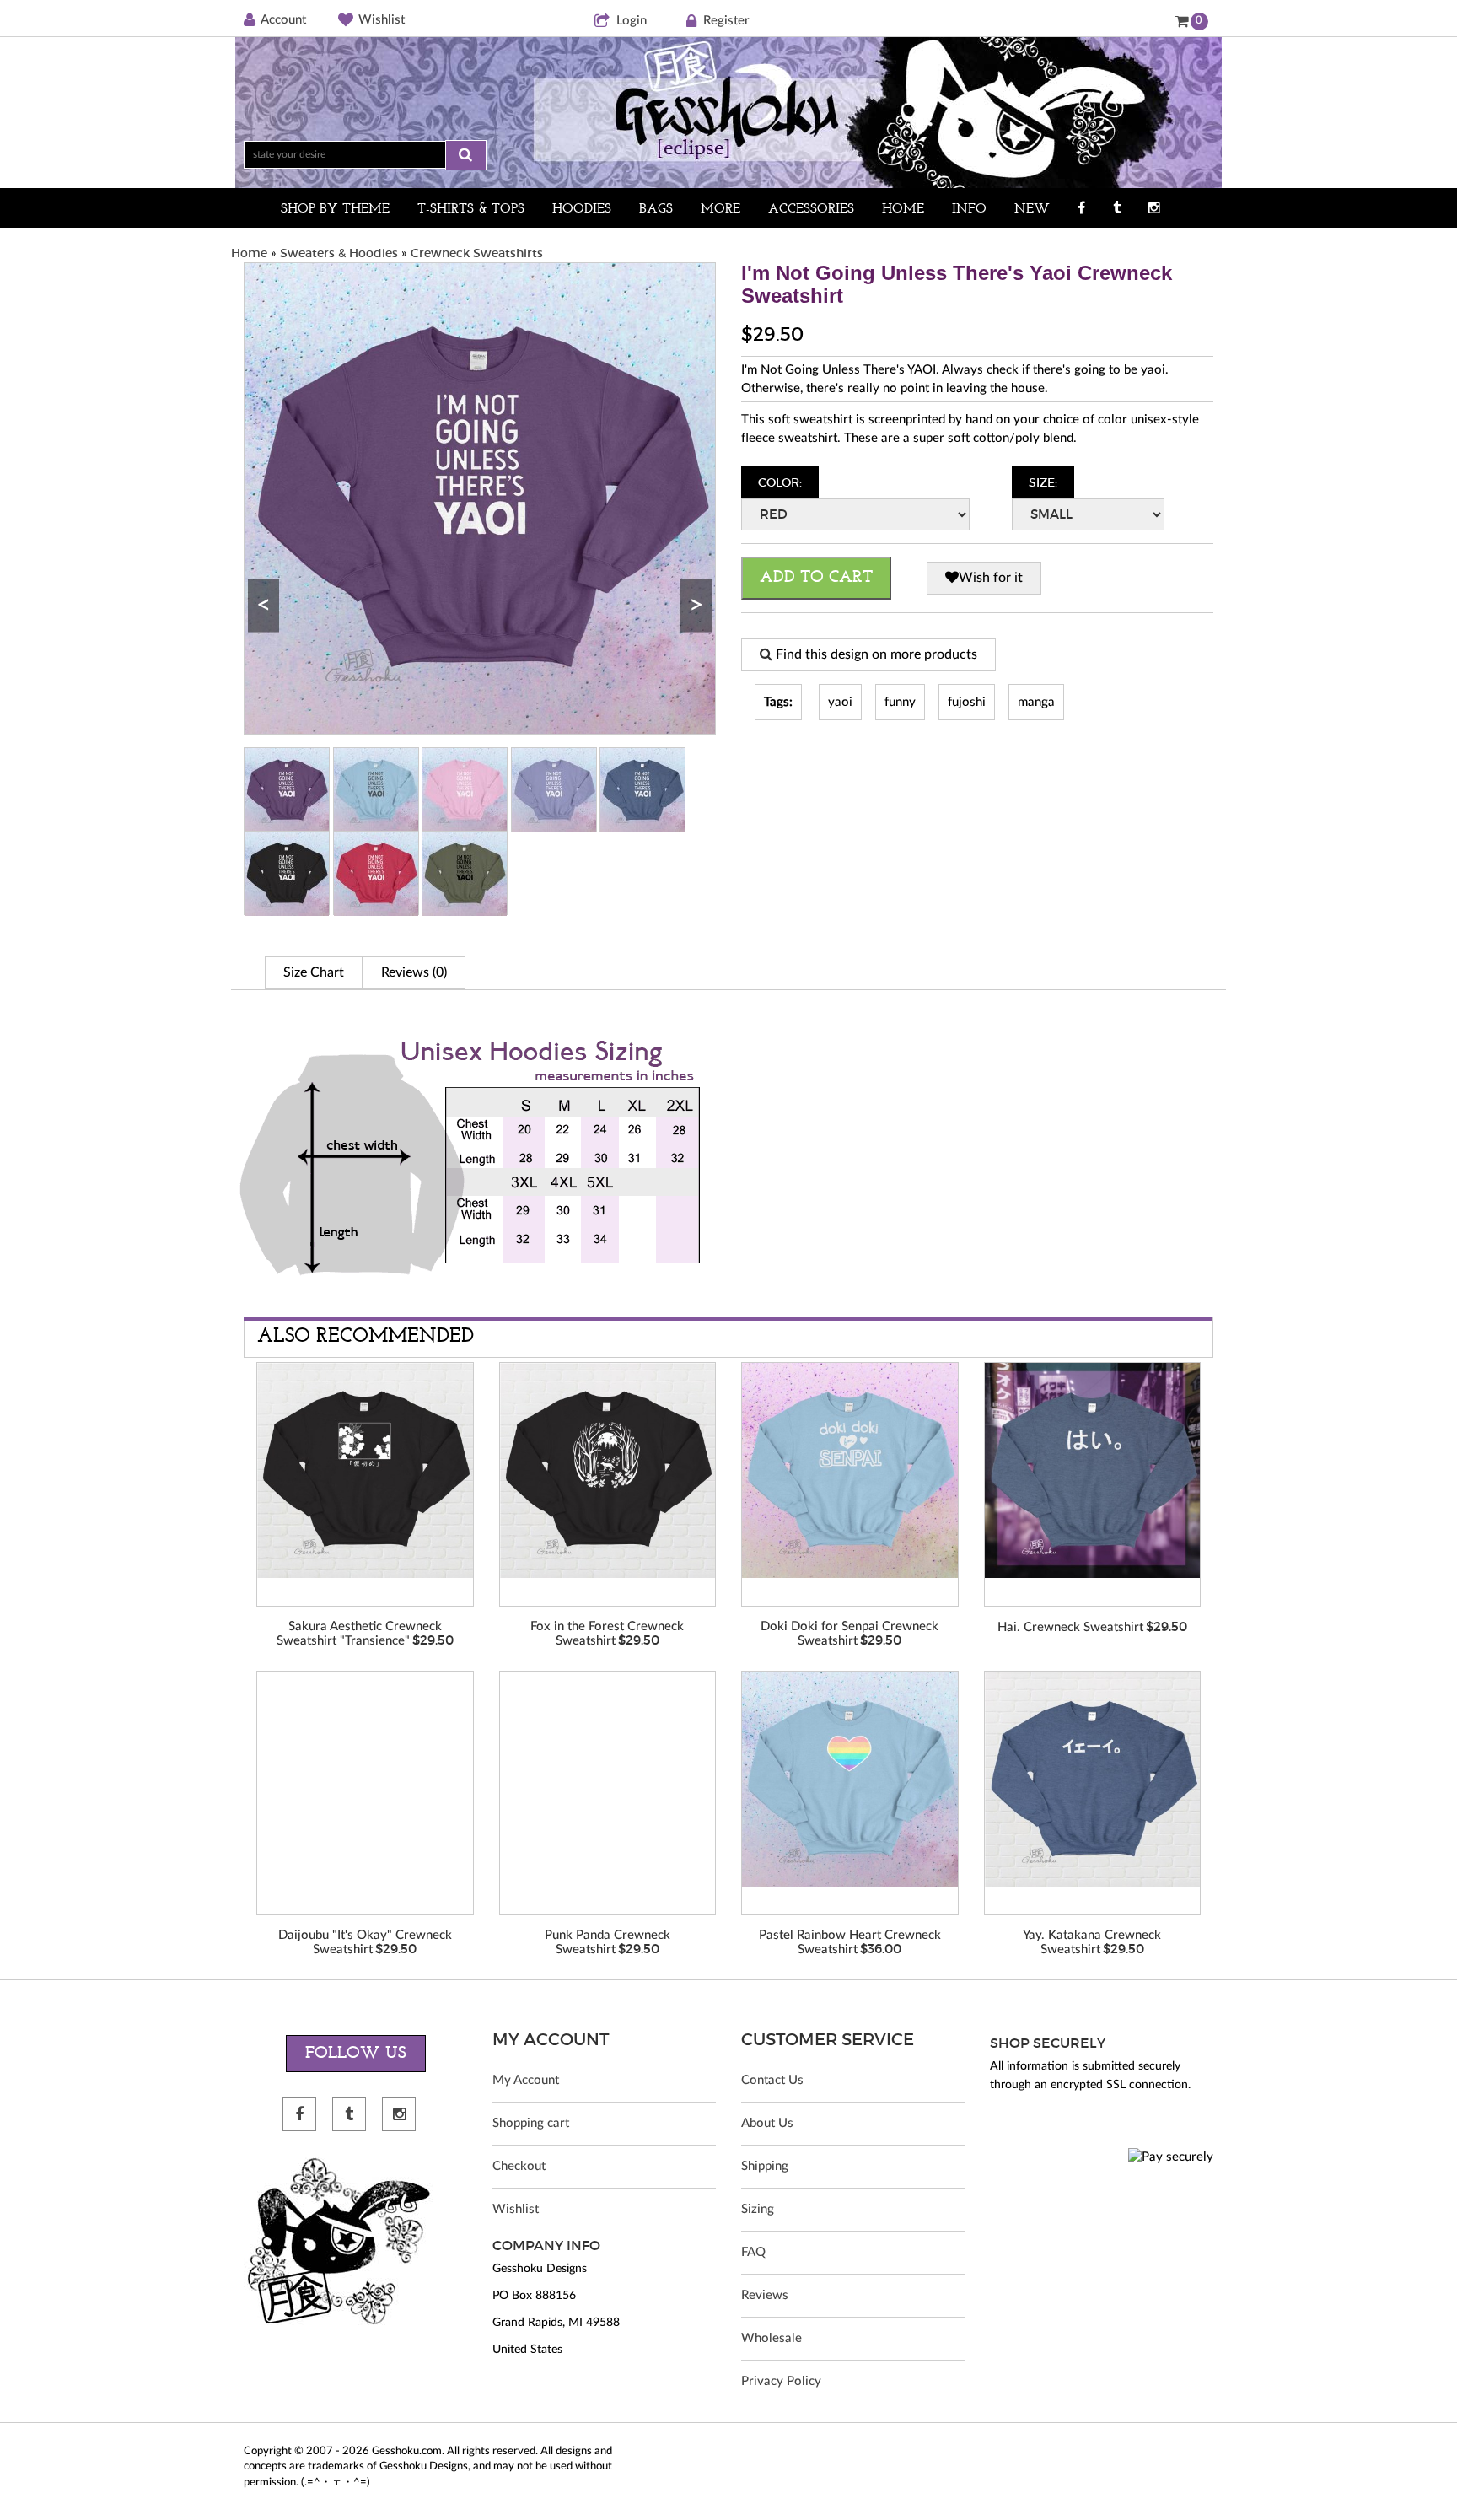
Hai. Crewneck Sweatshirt (1070, 1627)
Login (632, 21)
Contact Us (772, 2080)
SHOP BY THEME (335, 209)
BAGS (656, 209)
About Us (767, 2123)
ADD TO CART (816, 578)
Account (283, 20)
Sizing (758, 2209)
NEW (1032, 209)
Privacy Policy (781, 2381)
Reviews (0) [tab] (414, 972)
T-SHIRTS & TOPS (471, 209)
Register (726, 21)
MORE (720, 209)
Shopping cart (531, 2123)
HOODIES (582, 209)
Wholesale (772, 2338)
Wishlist (382, 20)
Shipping (765, 2166)
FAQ (753, 2252)
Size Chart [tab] (314, 972)
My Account (526, 2080)
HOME (903, 209)
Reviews (765, 2295)
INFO (969, 209)
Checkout (519, 2166)
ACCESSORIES (811, 209)
